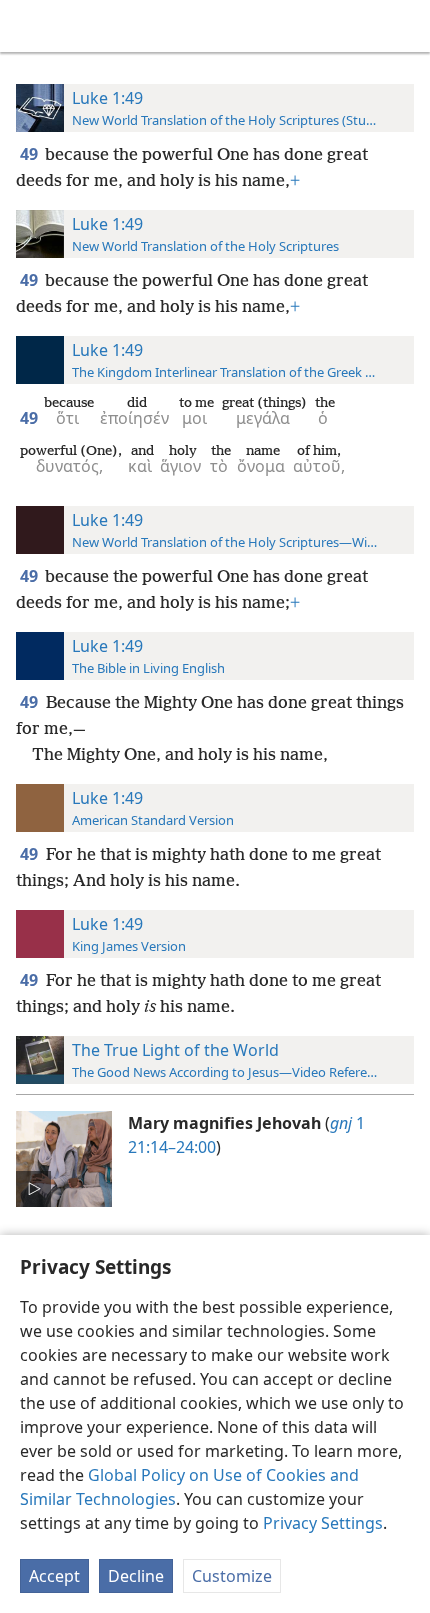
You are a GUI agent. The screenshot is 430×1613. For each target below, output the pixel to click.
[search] (405, 26)
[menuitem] (30, 26)
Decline (136, 1576)
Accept (54, 1576)
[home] (30, 26)
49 (30, 154)
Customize (232, 1576)
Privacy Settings (323, 1523)
